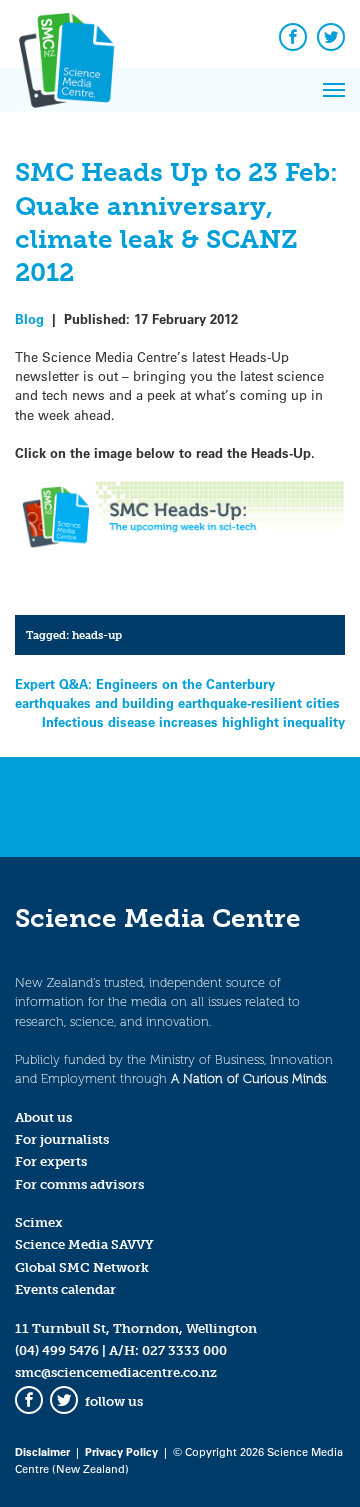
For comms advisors (79, 1184)
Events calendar (65, 1289)
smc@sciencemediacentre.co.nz (116, 1372)
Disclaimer (42, 1451)
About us (43, 1117)
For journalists (62, 1139)
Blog (29, 318)
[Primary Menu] (334, 90)
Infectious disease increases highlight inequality (193, 721)
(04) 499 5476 (57, 1350)
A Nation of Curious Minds (248, 1078)
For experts (51, 1161)
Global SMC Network (82, 1267)
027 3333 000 (184, 1350)
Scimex (39, 1222)
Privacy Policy (121, 1451)
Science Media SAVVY (84, 1244)
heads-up (97, 635)
